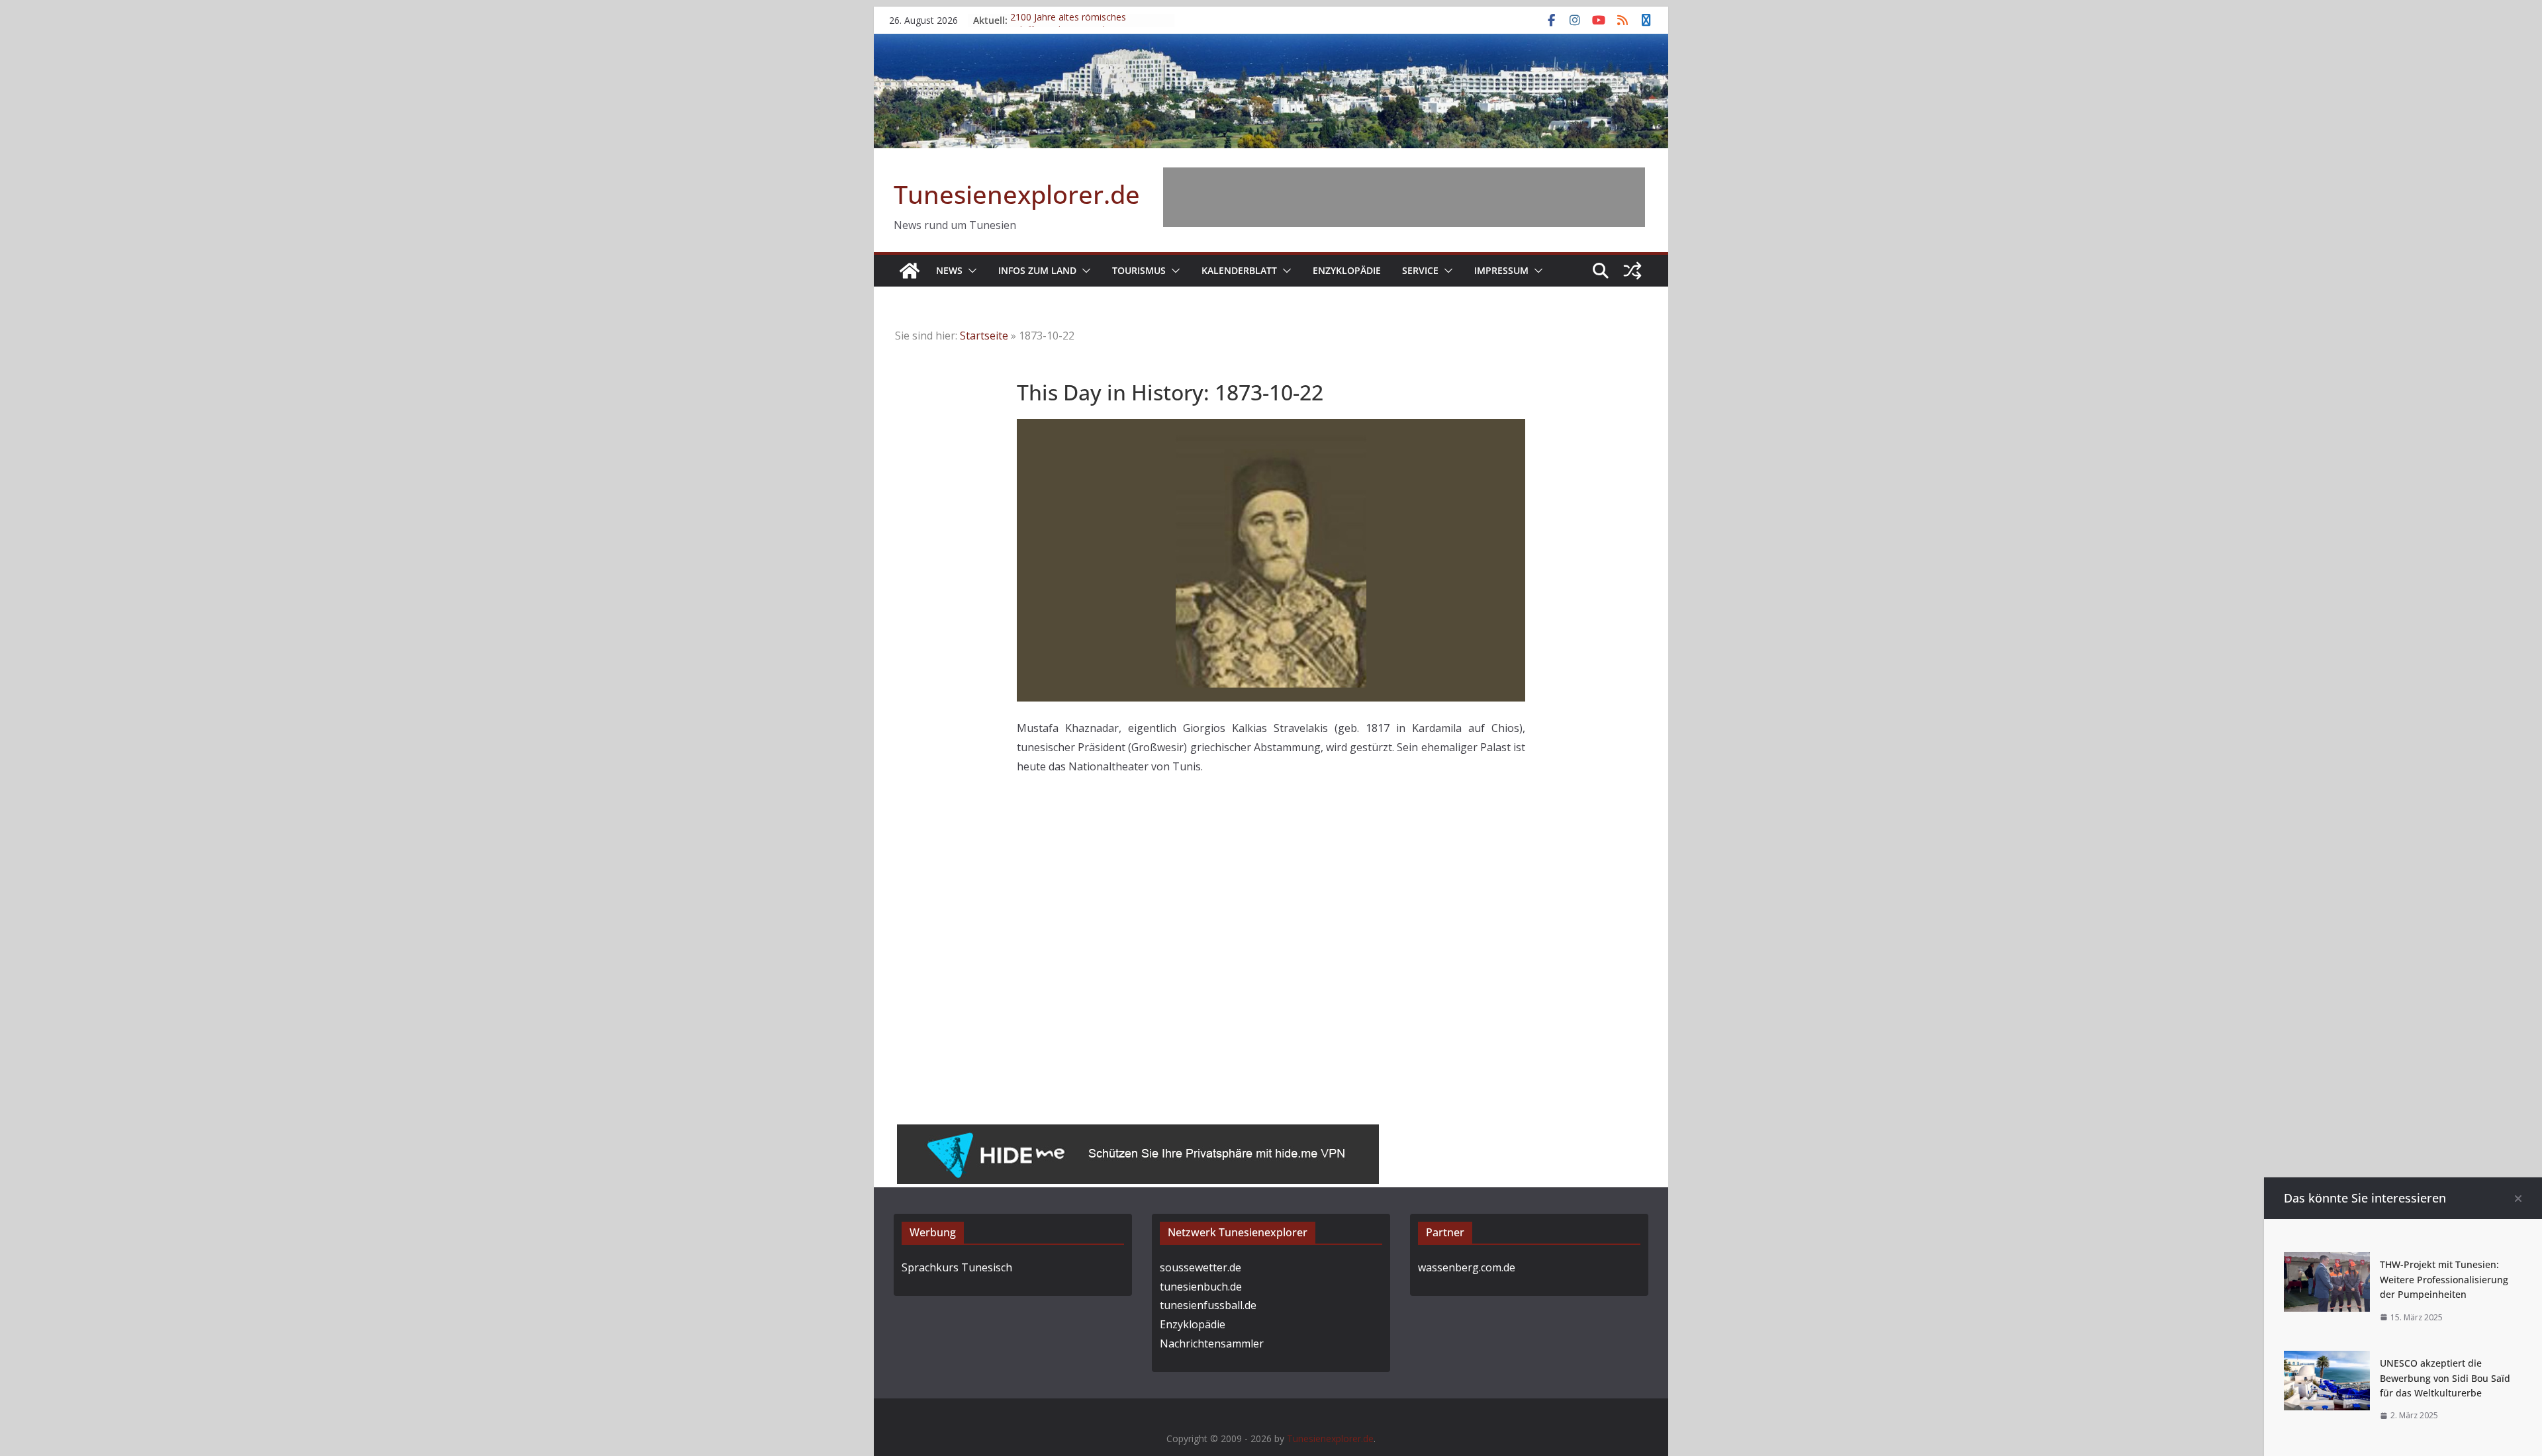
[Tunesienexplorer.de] (910, 271)
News (949, 270)
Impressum (1501, 270)
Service (1420, 270)
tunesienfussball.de (1208, 1305)
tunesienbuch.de (1201, 1287)
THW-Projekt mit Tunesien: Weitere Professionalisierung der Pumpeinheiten (2444, 1279)
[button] (970, 271)
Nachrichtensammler (1212, 1343)
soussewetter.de (1200, 1267)
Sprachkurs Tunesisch (957, 1267)
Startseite (984, 336)
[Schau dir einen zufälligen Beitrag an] (1632, 271)
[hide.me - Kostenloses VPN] (1138, 1134)
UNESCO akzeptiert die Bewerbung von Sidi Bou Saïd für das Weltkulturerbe (2445, 1378)
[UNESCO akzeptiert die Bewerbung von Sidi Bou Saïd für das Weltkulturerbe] (2327, 1360)
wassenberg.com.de (1467, 1267)
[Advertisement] (1404, 197)
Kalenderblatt (1239, 270)
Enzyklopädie (1347, 270)
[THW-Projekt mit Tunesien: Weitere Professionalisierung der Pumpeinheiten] (2327, 1261)
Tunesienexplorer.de (1017, 194)
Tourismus (1139, 270)
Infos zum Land (1037, 270)
